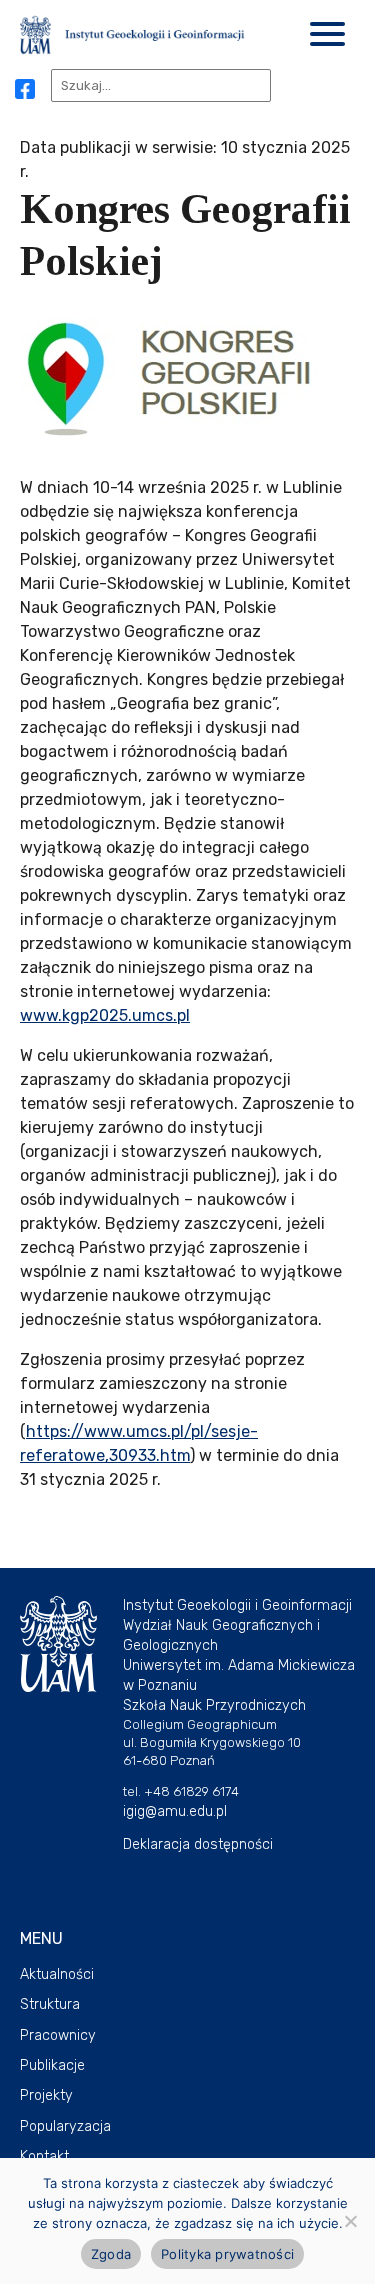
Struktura (50, 2004)
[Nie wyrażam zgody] (350, 2221)
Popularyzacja (65, 2126)
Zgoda (111, 2254)
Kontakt (44, 2156)
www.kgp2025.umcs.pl (105, 1015)
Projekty (46, 2095)
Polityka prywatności (227, 2254)
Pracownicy (58, 2035)
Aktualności (57, 1974)
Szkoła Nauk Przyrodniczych (214, 1705)
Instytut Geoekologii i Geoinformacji (237, 1605)
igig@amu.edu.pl (175, 1811)
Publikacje (52, 2065)
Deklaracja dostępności (198, 1844)
